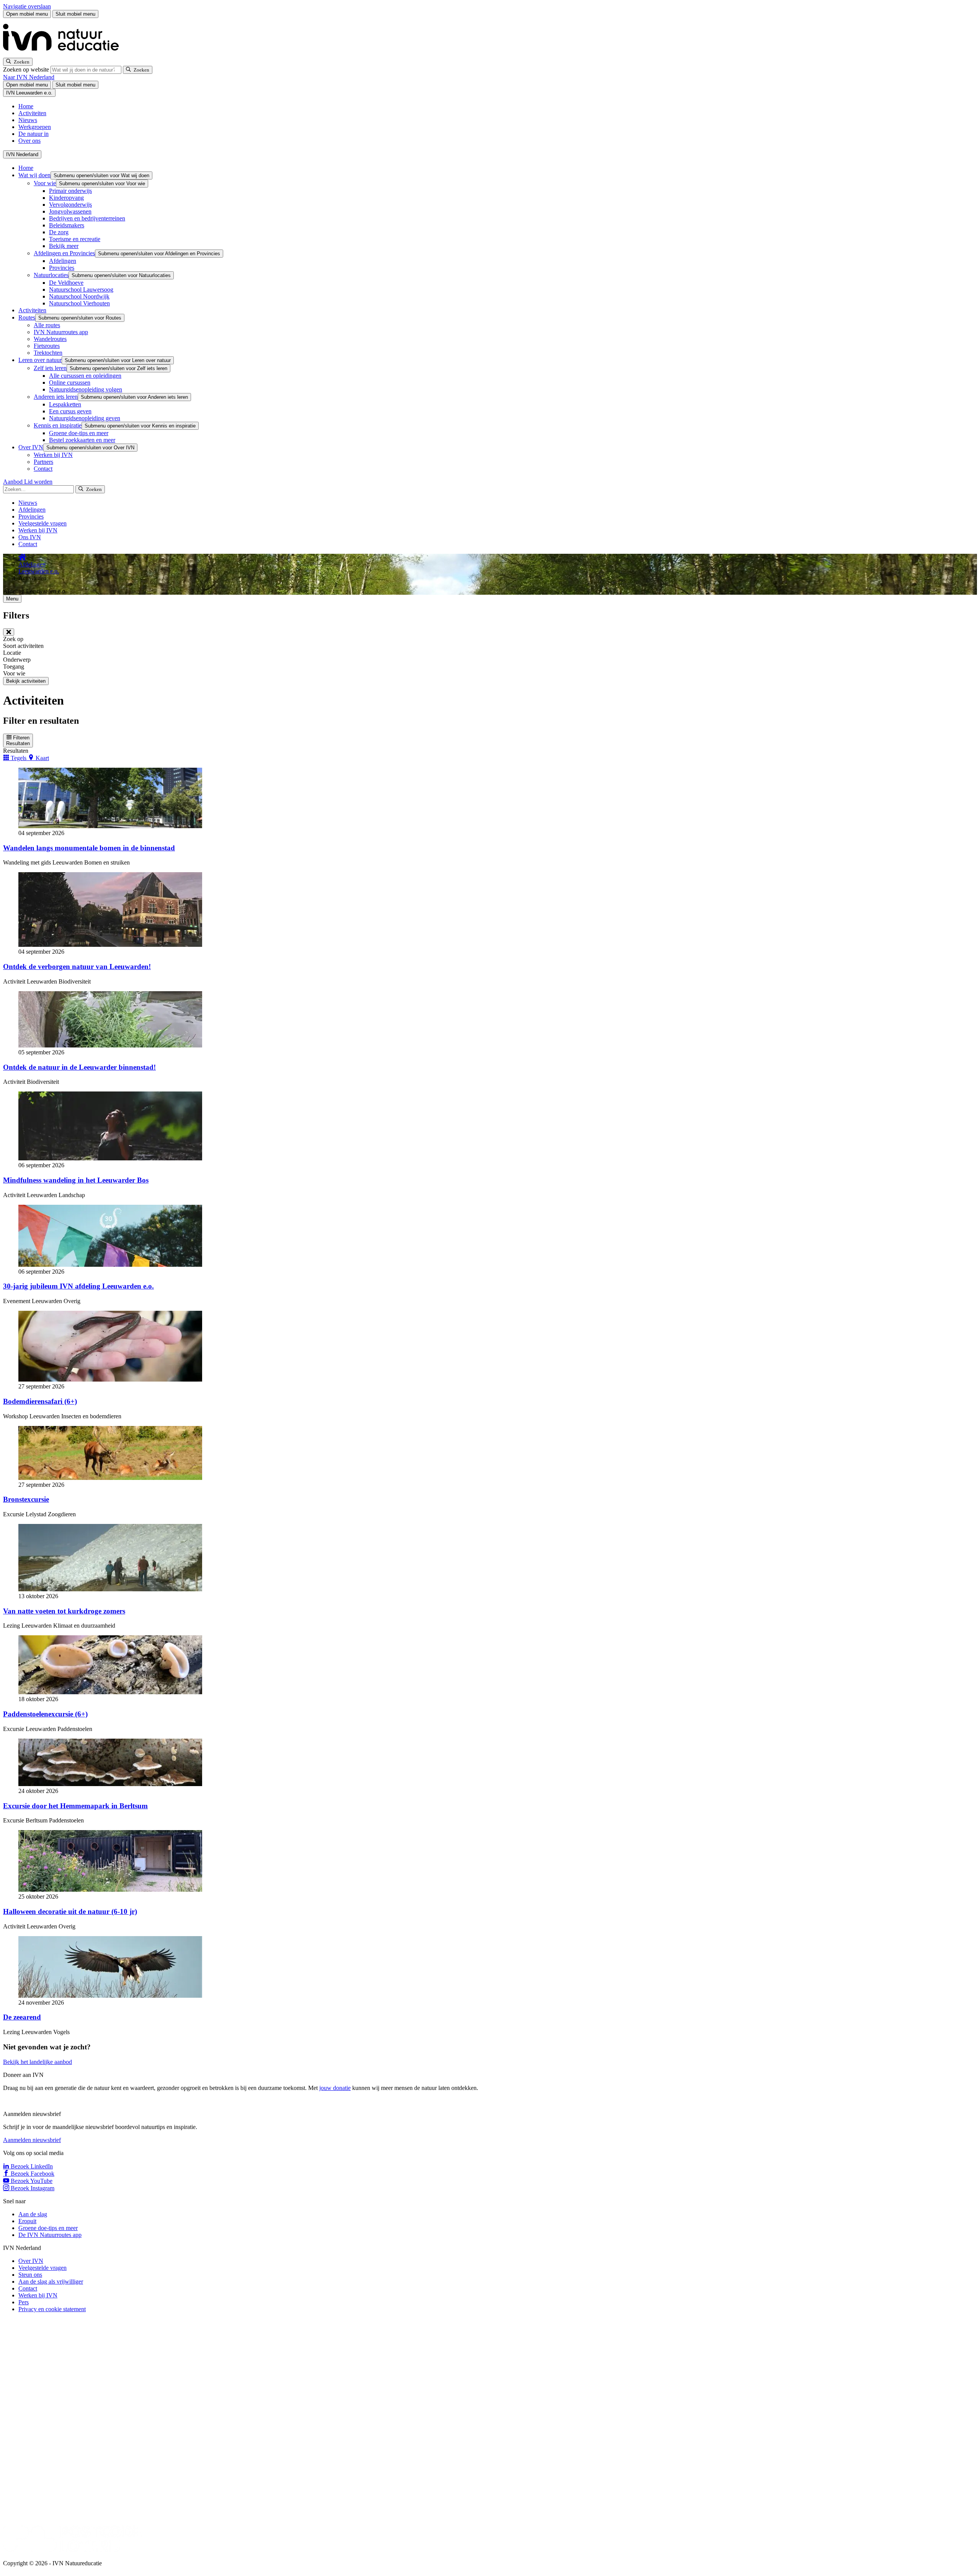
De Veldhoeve (66, 283)
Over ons (29, 141)
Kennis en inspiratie (58, 425)
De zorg (59, 232)
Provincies (62, 268)
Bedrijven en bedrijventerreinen (87, 218)
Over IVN (31, 447)
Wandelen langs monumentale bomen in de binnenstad (89, 848)
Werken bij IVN (53, 455)
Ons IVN (30, 537)
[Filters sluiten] (9, 632)
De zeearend (22, 2017)
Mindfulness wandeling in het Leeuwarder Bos (76, 1180)
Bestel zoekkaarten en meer (82, 440)
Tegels (19, 758)
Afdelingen (63, 261)
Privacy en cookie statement (52, 2309)
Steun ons (30, 2275)
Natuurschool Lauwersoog (81, 290)
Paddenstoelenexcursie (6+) (45, 1714)
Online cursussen (70, 383)
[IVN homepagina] (64, 54)
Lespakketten (65, 404)
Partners (43, 462)
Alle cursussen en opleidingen (85, 376)
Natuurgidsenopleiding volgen (86, 389)
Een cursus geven (70, 411)
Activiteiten (32, 113)
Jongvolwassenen (70, 211)
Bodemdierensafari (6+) (40, 1401)
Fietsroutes (47, 346)
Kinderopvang (66, 198)
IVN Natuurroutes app (61, 332)
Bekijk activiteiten (26, 681)
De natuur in (33, 134)
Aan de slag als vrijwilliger (51, 2282)
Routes (27, 317)
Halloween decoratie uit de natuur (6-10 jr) (70, 1911)
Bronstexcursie (26, 1499)
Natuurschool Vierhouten (79, 303)
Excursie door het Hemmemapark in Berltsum (75, 1806)
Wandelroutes (50, 339)
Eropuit (27, 2221)
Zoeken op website (27, 69)
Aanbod (14, 482)
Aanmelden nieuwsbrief (32, 2140)
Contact (43, 469)
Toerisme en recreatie (75, 239)
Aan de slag (33, 2214)
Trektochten (48, 353)
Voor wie (45, 183)
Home (26, 106)
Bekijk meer (64, 246)
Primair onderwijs (70, 191)
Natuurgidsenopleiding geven (85, 418)
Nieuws (28, 120)
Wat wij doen (34, 175)
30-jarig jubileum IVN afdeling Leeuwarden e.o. (78, 1286)
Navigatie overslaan (27, 6)
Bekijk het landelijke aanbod (38, 2062)
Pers (24, 2302)
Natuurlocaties (51, 275)
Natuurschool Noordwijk (79, 296)
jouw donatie (335, 2088)
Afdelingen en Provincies (64, 253)
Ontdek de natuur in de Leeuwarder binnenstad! (79, 1067)
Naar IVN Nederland (29, 77)
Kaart (42, 758)
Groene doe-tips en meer (79, 433)
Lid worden (38, 482)
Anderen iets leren (56, 397)
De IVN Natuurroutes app (50, 2235)
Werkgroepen (35, 127)
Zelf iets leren (50, 368)
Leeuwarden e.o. (39, 571)
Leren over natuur (40, 360)
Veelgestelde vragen (42, 523)
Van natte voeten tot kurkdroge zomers (64, 1611)
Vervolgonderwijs (70, 205)
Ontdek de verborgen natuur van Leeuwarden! (77, 967)
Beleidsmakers (67, 225)
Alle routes (47, 325)
